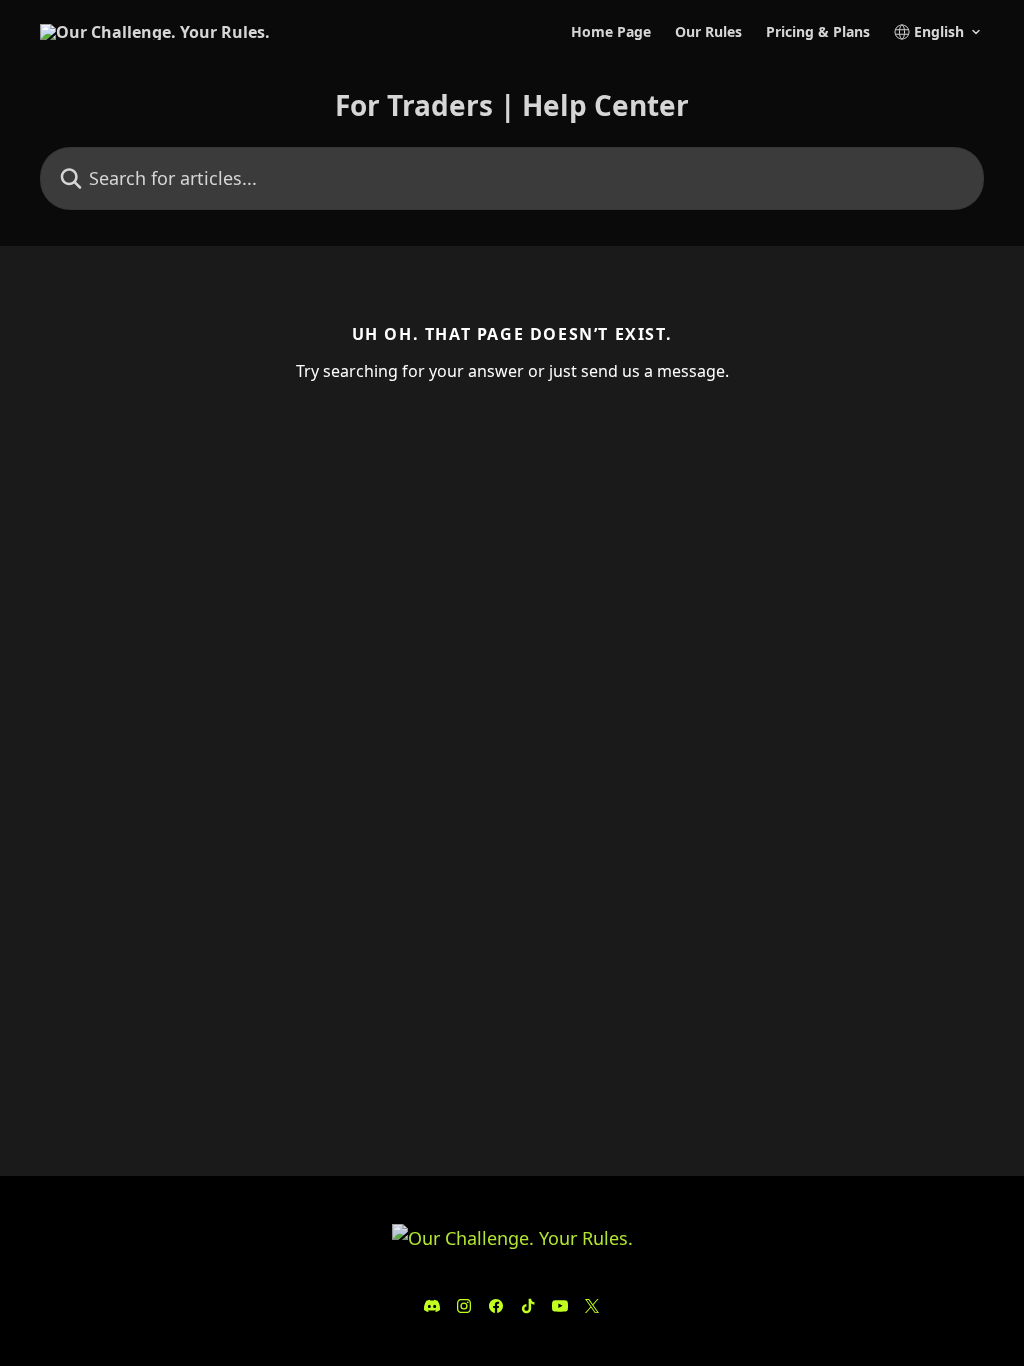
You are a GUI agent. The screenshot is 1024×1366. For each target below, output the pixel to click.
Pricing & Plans (818, 32)
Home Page (611, 32)
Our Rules (708, 32)
